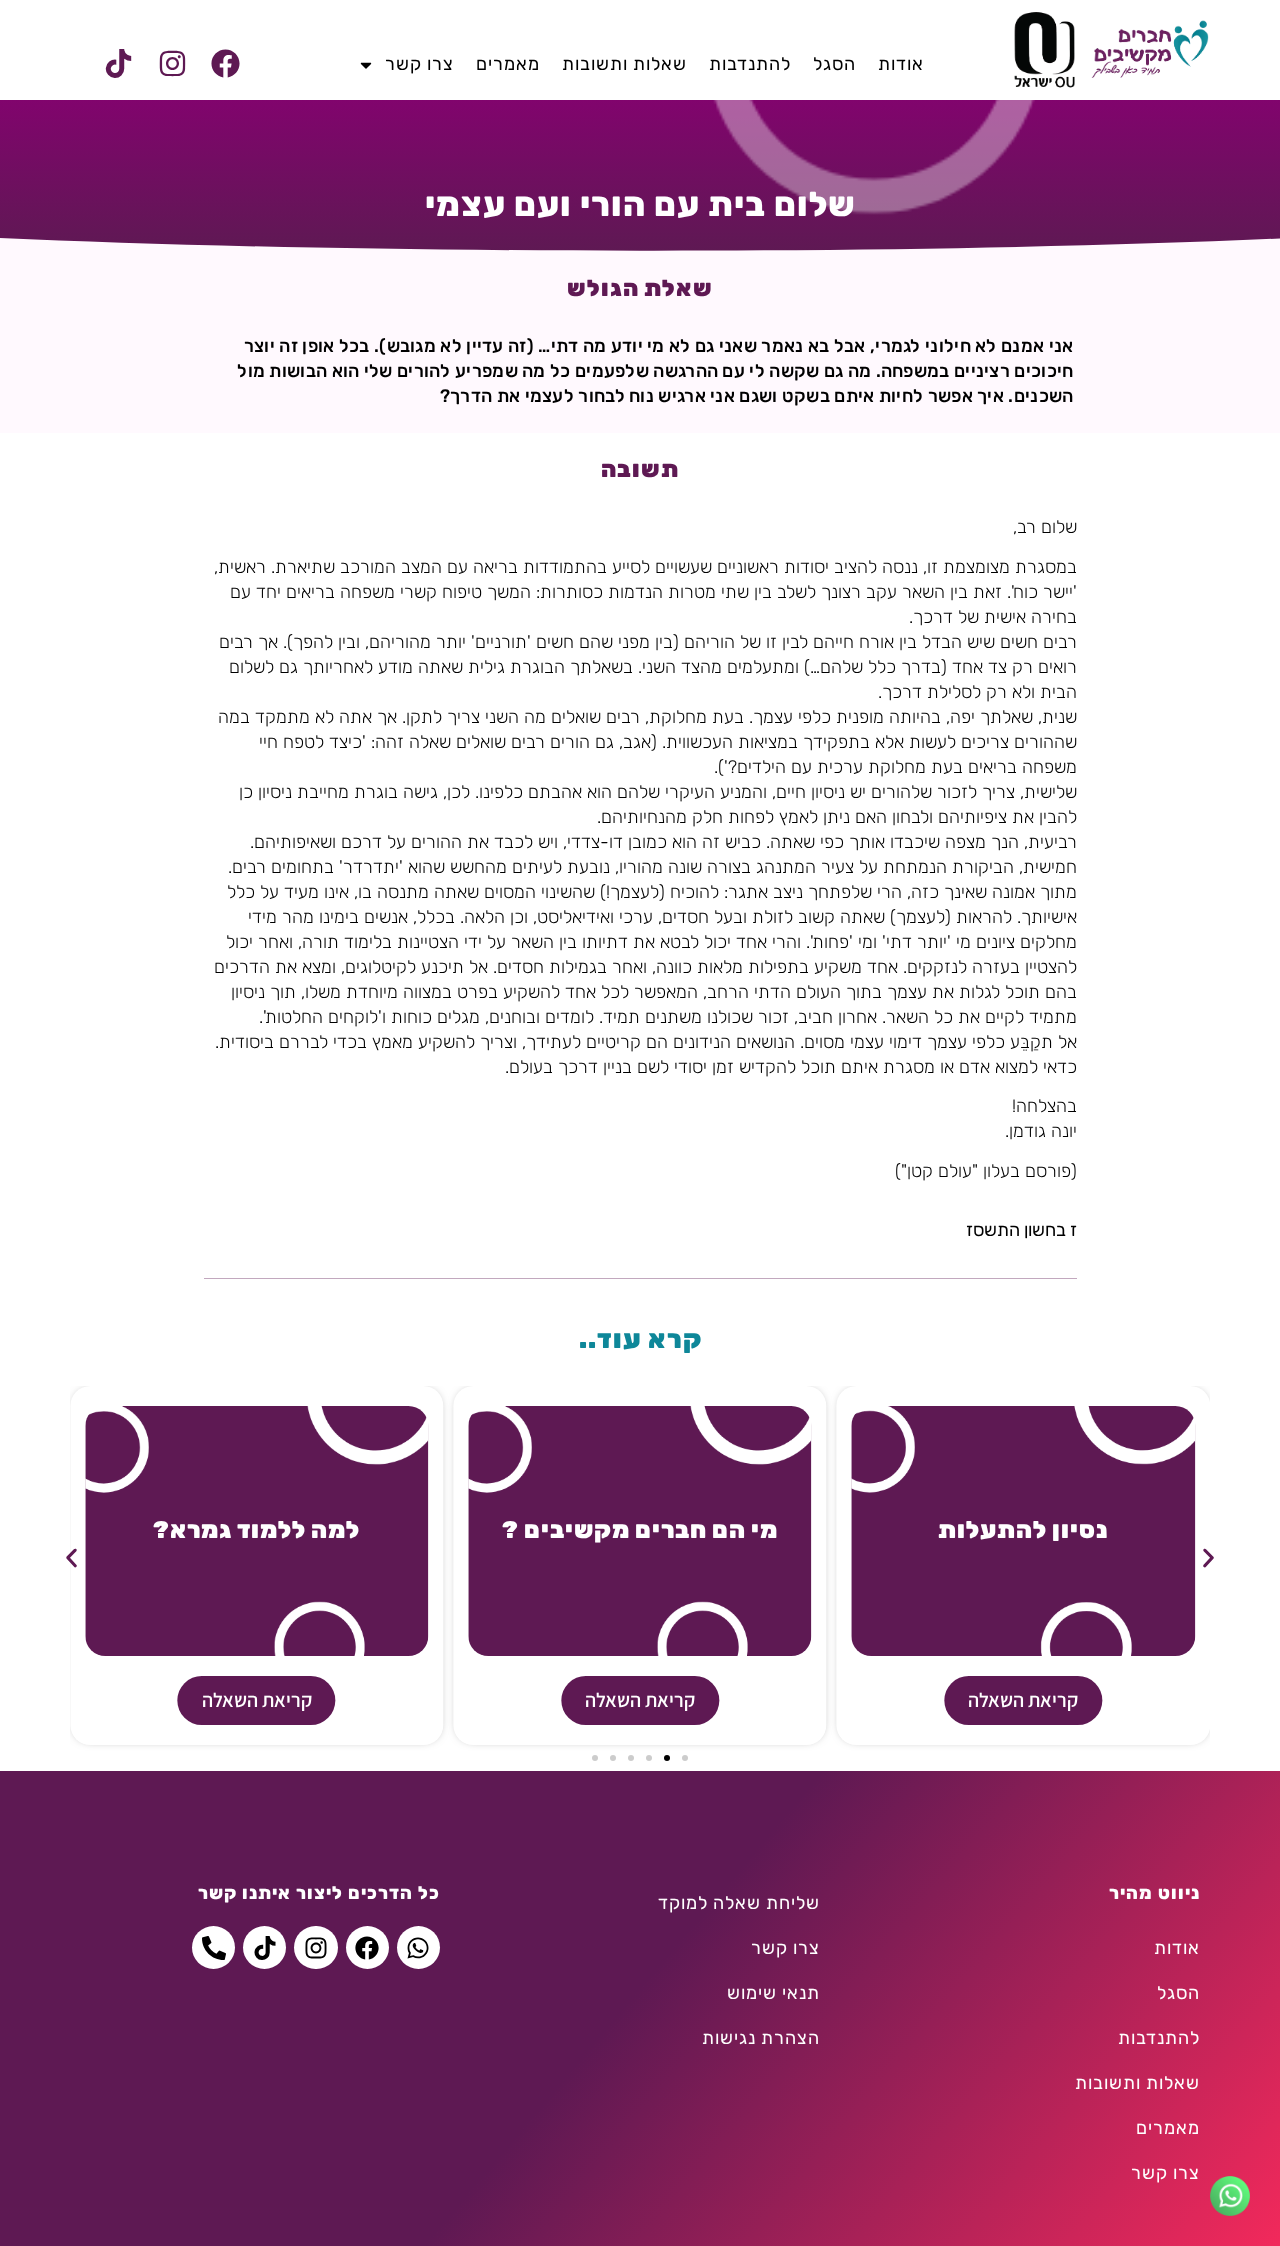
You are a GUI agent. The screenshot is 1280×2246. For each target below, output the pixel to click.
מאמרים (508, 64)
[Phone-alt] (213, 1947)
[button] (71, 1558)
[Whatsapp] (418, 1947)
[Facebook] (225, 64)
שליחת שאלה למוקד (739, 1903)
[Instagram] (172, 64)
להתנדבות (750, 64)
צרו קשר (419, 64)
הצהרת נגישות (761, 2038)
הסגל (834, 64)
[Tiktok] (119, 64)
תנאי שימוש (773, 1993)
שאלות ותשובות (624, 64)
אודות (901, 64)
